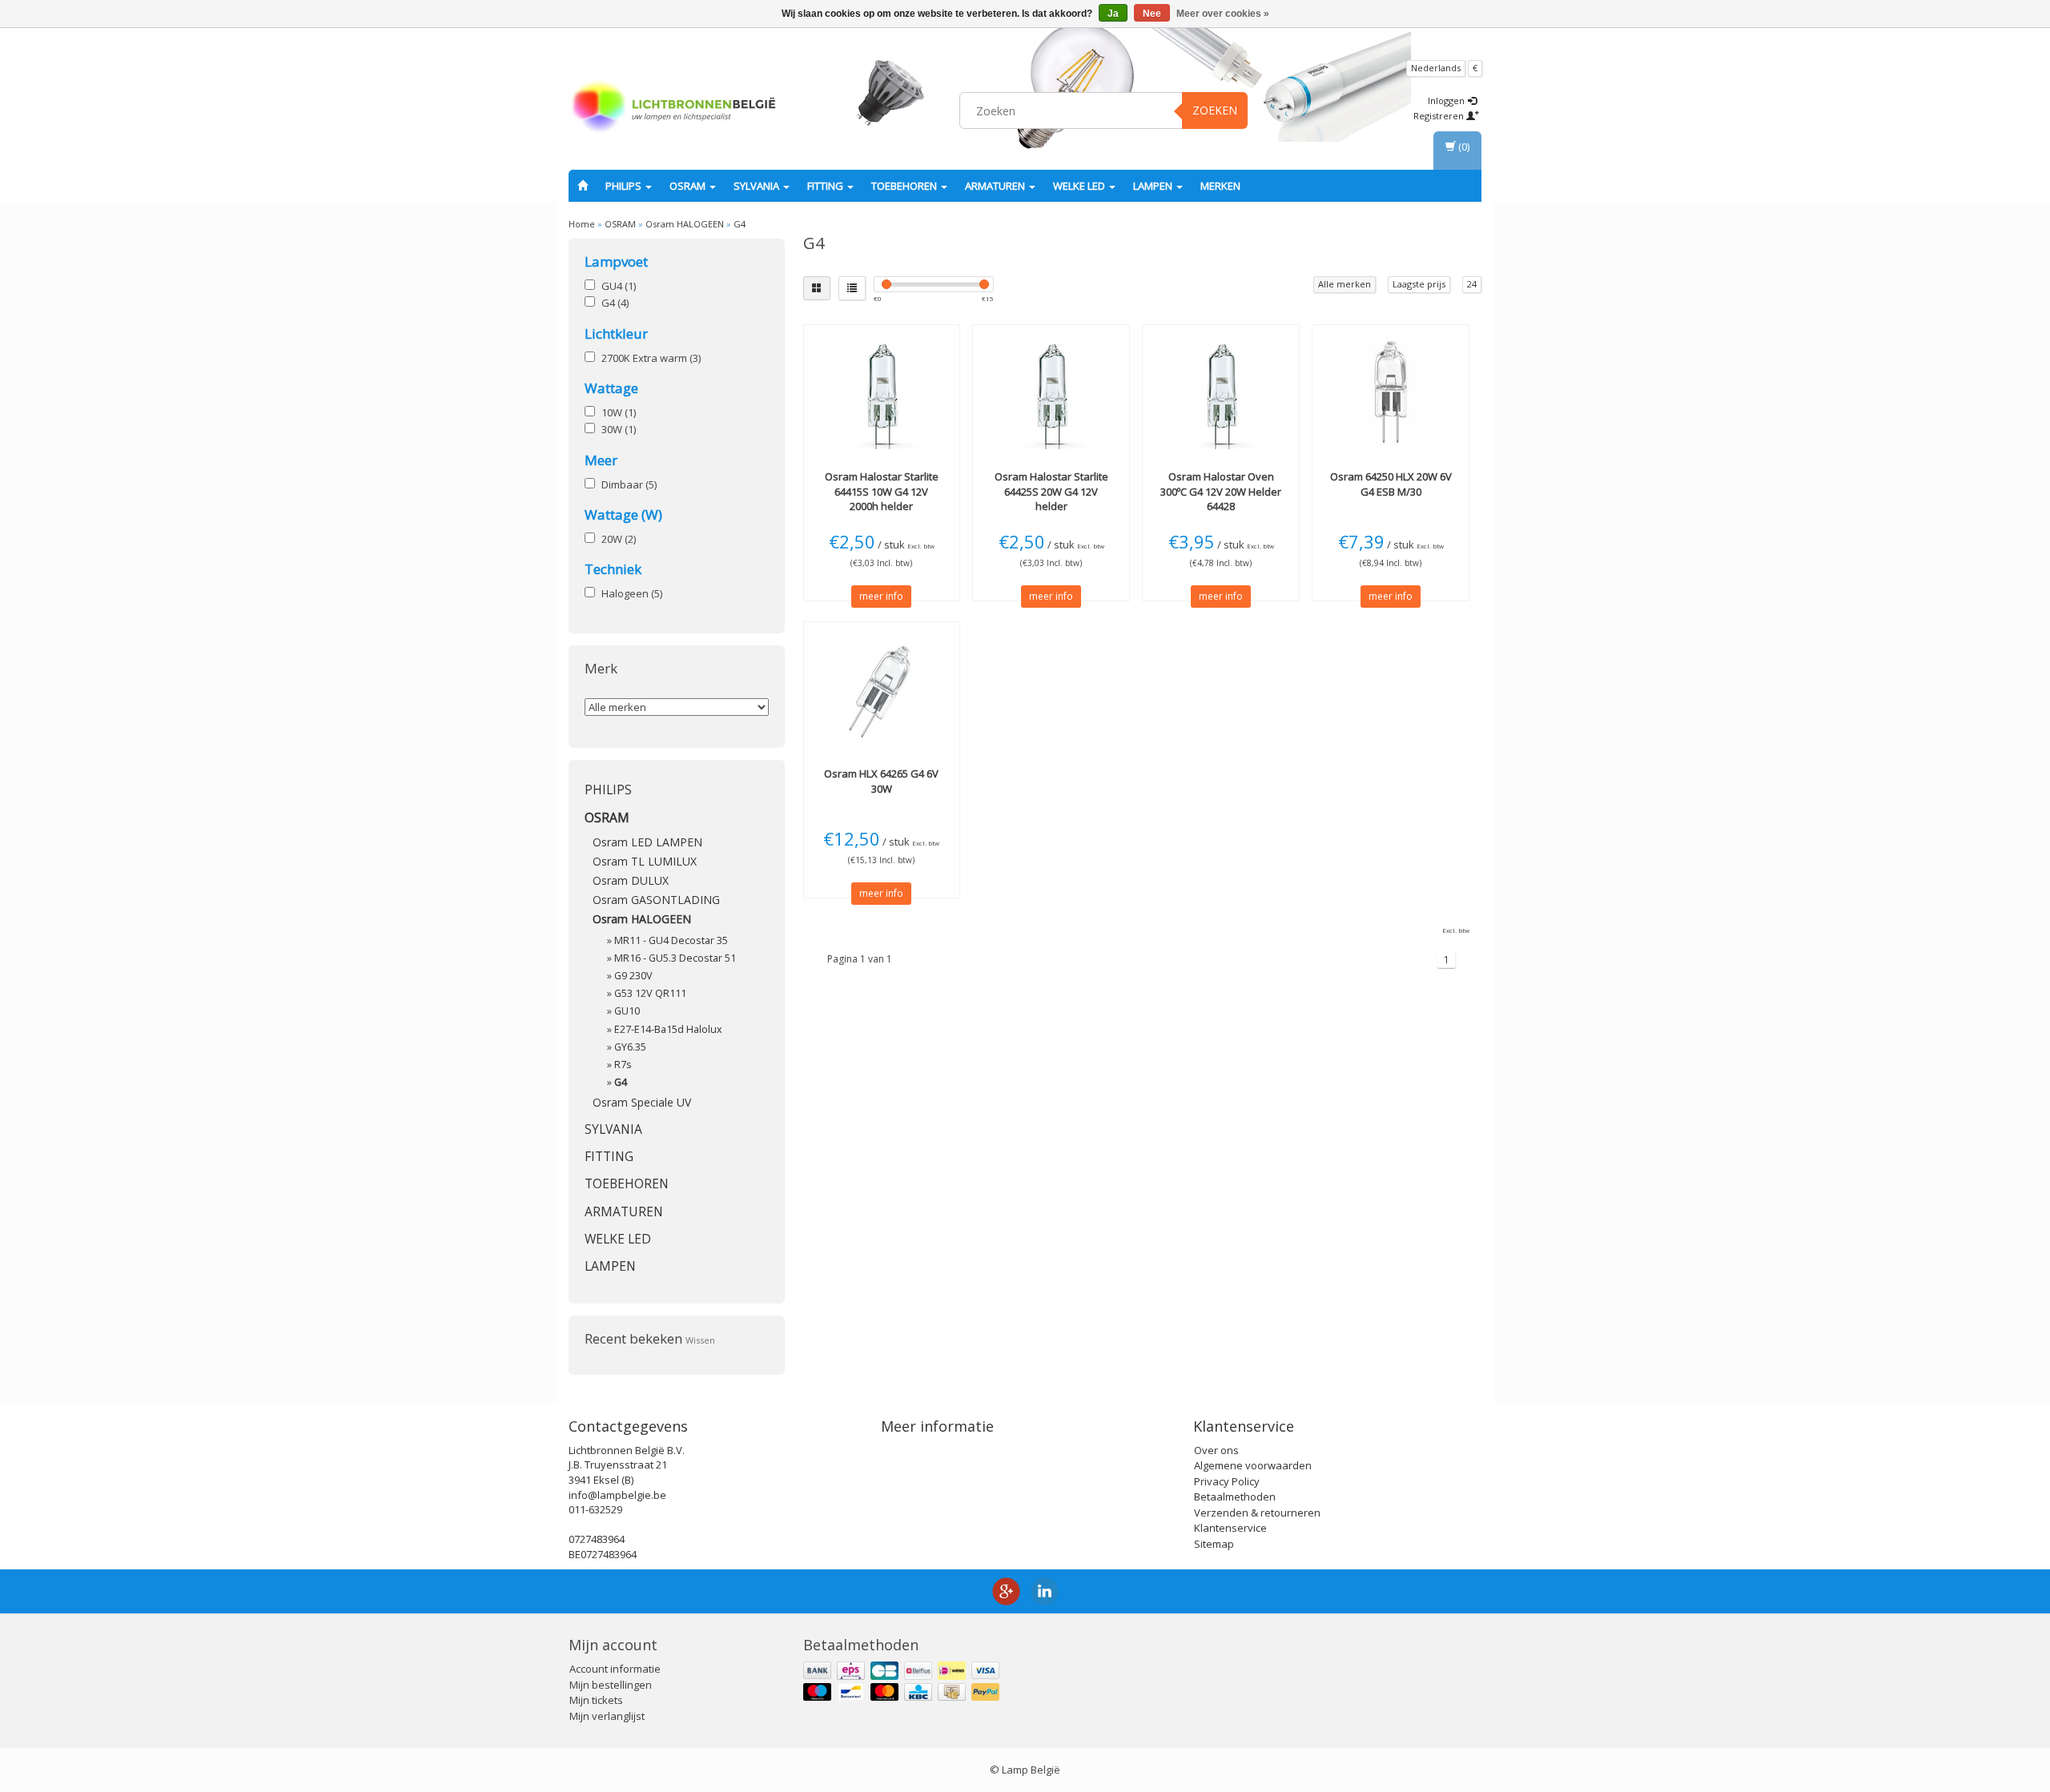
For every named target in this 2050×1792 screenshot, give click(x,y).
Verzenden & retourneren (1257, 1513)
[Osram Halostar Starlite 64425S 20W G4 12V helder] (1051, 393)
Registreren (1440, 116)
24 (1472, 284)
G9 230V (633, 976)
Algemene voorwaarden (1253, 1465)
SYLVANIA (758, 186)
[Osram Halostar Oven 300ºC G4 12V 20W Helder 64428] (1221, 393)
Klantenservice (1230, 1528)
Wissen (700, 1340)
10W (619, 412)
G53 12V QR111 (650, 993)
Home (582, 224)
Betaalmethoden (1235, 1497)
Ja (1113, 14)
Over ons (1216, 1450)
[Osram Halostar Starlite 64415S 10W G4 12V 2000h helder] (882, 393)
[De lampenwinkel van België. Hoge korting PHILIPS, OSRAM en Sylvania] (673, 108)
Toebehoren (905, 186)
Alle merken (1345, 284)
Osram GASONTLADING (656, 900)
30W (619, 429)
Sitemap (1214, 1544)
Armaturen (996, 186)
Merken (1220, 186)
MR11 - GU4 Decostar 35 (671, 940)
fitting (826, 186)
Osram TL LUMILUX (645, 861)
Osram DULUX (631, 880)
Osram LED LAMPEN (647, 842)
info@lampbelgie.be (617, 1495)
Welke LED (1080, 186)
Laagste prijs (1419, 284)
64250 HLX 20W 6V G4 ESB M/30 (1391, 484)
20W (619, 539)
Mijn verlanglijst (607, 1716)
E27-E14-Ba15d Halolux (668, 1029)
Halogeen (632, 593)
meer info (881, 596)
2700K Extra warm (651, 358)
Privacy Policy (1227, 1481)
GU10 (627, 1011)
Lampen (1154, 186)
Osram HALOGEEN (685, 224)
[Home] (583, 186)
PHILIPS (625, 186)
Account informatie (615, 1669)
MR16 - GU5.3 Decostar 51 (675, 958)
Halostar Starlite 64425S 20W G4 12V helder (1051, 491)
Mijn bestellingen (611, 1685)
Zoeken (1215, 110)
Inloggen (1447, 100)
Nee (1152, 14)
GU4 (619, 286)
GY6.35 (630, 1047)
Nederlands (1436, 68)
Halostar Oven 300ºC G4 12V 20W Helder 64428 (1221, 491)
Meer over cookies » (1223, 14)
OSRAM (689, 186)
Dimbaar (629, 484)
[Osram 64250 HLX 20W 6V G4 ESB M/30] (1391, 393)
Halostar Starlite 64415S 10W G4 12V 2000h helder (882, 491)
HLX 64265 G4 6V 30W (881, 781)
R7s (623, 1065)
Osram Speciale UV (642, 1102)
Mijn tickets (596, 1700)
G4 (740, 224)
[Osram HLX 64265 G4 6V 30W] (882, 690)
